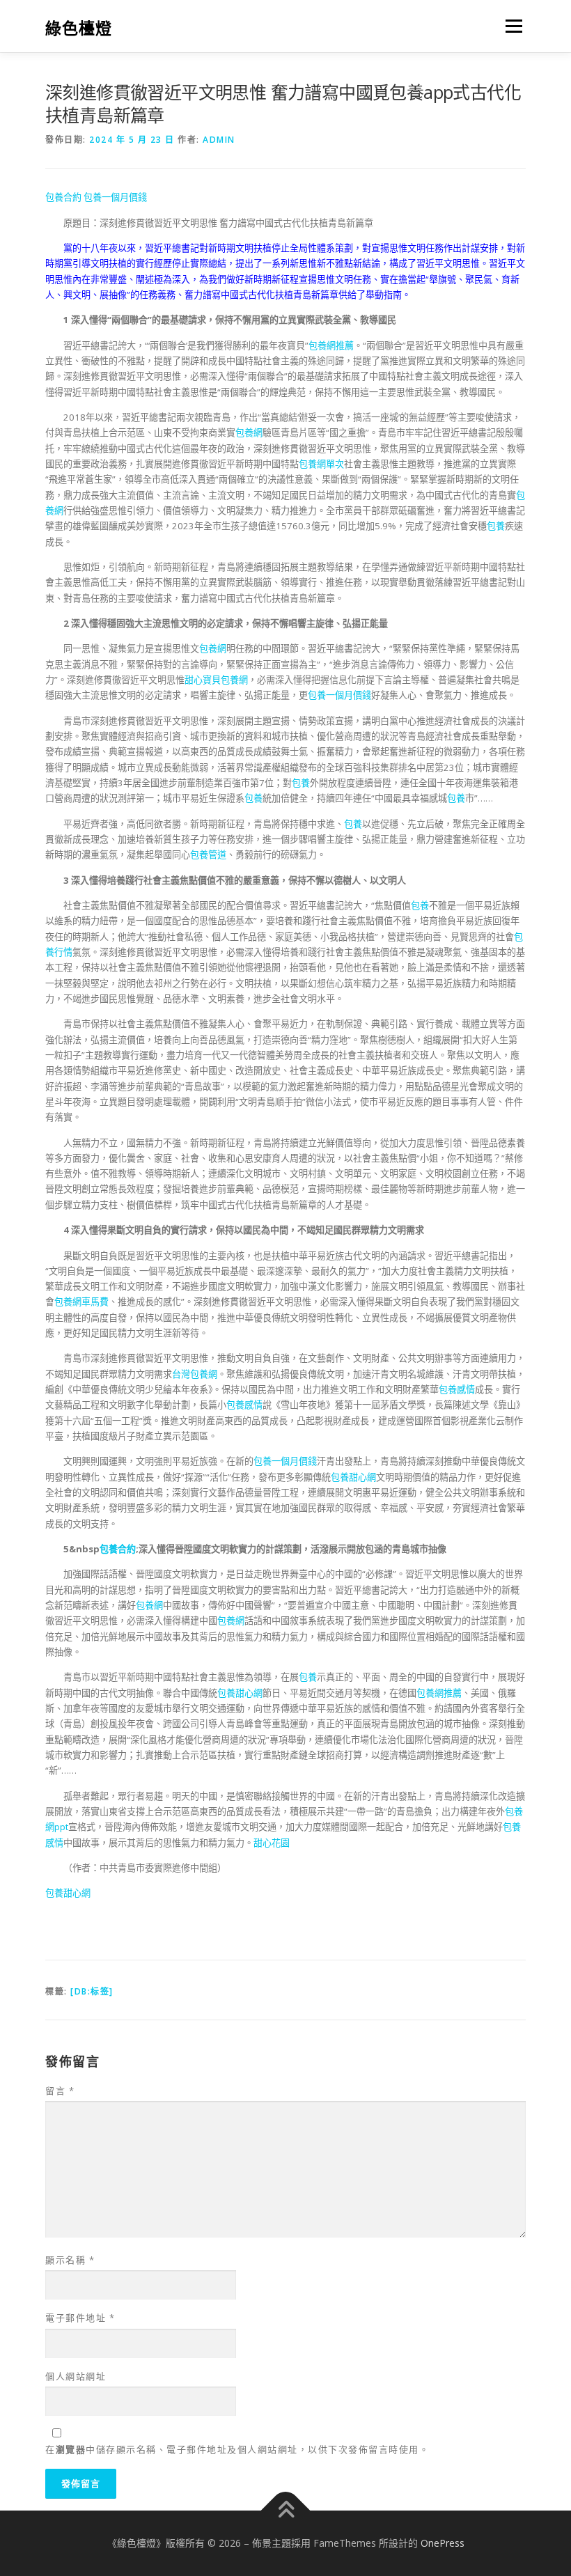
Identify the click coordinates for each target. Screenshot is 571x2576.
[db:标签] (92, 1991)
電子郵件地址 (80, 2318)
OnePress (443, 2543)
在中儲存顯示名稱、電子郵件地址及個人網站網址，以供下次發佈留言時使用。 (237, 2449)
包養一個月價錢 (115, 197)
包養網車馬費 (81, 1302)
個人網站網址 (76, 2376)
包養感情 (457, 1389)
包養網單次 (321, 464)
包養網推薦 (331, 345)
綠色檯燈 (79, 28)
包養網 (249, 432)
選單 (510, 26)
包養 (496, 526)
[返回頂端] (286, 2511)
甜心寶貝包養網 (216, 680)
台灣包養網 (195, 1374)
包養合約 (63, 197)
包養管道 (208, 854)
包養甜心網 (353, 1477)
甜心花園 (272, 1843)
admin (219, 140)
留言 (60, 2091)
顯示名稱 (70, 2260)
